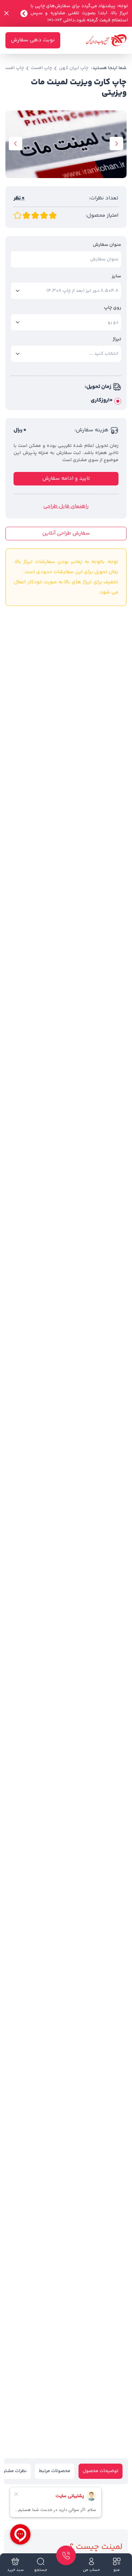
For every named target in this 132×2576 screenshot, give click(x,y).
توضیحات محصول (101, 2471)
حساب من (91, 2570)
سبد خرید (15, 2570)
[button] (116, 144)
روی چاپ (113, 308)
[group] (66, 144)
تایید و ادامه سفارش (66, 479)
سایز (116, 276)
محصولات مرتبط (55, 2471)
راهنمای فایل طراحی (66, 506)
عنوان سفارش (107, 245)
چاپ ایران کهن (74, 68)
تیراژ (117, 339)
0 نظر (19, 198)
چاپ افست (41, 68)
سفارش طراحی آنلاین (66, 533)
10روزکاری (102, 401)
